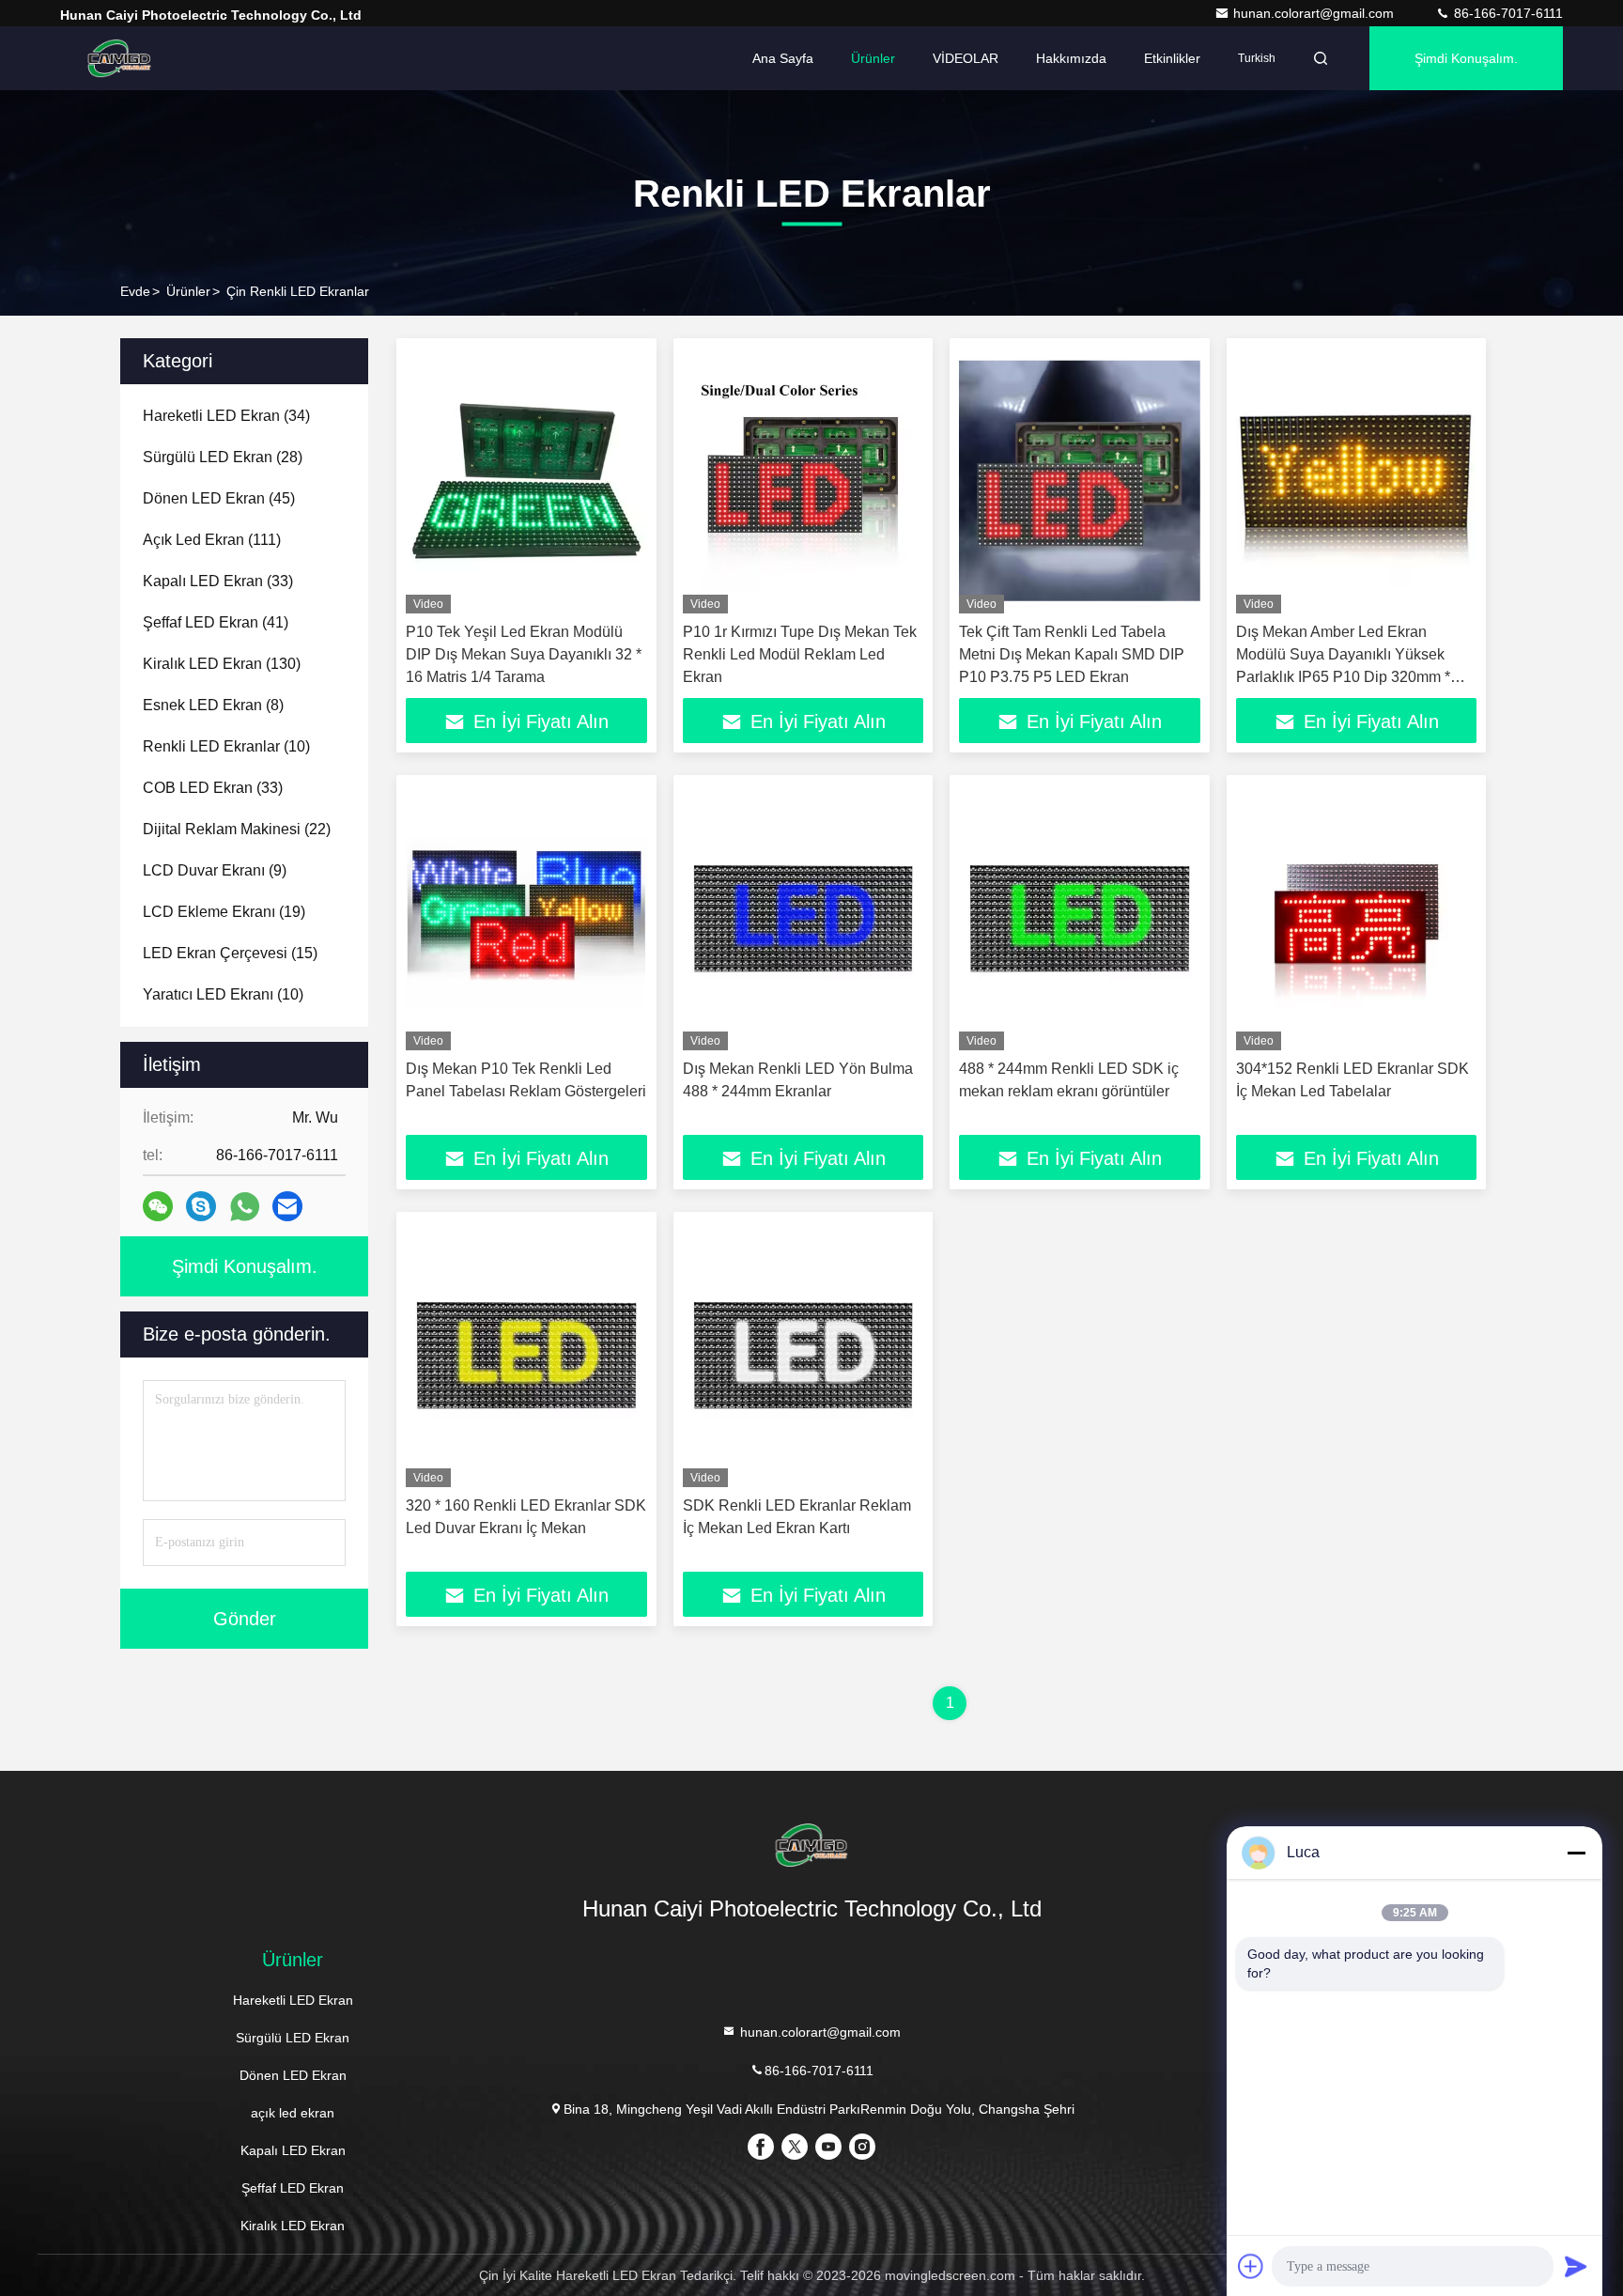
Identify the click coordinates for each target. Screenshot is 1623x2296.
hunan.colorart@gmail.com (1315, 13)
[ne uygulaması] (245, 1207)
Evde (135, 291)
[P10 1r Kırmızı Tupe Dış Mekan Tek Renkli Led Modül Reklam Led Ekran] (804, 481)
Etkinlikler (1172, 58)
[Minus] (1576, 1853)
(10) (226, 746)
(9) (215, 870)
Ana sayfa (783, 58)
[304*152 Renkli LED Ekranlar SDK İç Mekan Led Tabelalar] (1357, 917)
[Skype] (201, 1206)
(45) (219, 498)
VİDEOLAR (966, 58)
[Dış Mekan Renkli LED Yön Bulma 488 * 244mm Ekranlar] (804, 917)
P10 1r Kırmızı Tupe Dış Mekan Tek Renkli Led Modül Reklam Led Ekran (800, 654)
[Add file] (1251, 2266)
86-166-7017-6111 (1507, 13)
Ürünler (873, 58)
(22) (237, 829)
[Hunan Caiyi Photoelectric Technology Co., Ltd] (119, 58)
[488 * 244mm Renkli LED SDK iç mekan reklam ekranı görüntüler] (1080, 917)
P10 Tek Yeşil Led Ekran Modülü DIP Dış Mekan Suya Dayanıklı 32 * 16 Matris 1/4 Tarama (524, 654)
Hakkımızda (1071, 58)
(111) (212, 540)
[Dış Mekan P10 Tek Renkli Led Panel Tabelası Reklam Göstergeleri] (526, 917)
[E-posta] (287, 1206)
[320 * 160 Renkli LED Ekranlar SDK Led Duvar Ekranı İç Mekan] (526, 1354)
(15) (230, 953)
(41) (216, 622)
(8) (213, 705)
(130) (222, 664)
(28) (223, 457)
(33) (218, 581)
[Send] (1576, 2266)
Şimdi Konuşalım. (1466, 58)
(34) (226, 416)
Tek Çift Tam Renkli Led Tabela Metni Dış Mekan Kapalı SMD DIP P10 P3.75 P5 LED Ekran (1072, 654)
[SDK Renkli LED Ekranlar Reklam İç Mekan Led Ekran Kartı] (804, 1354)
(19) (224, 912)
